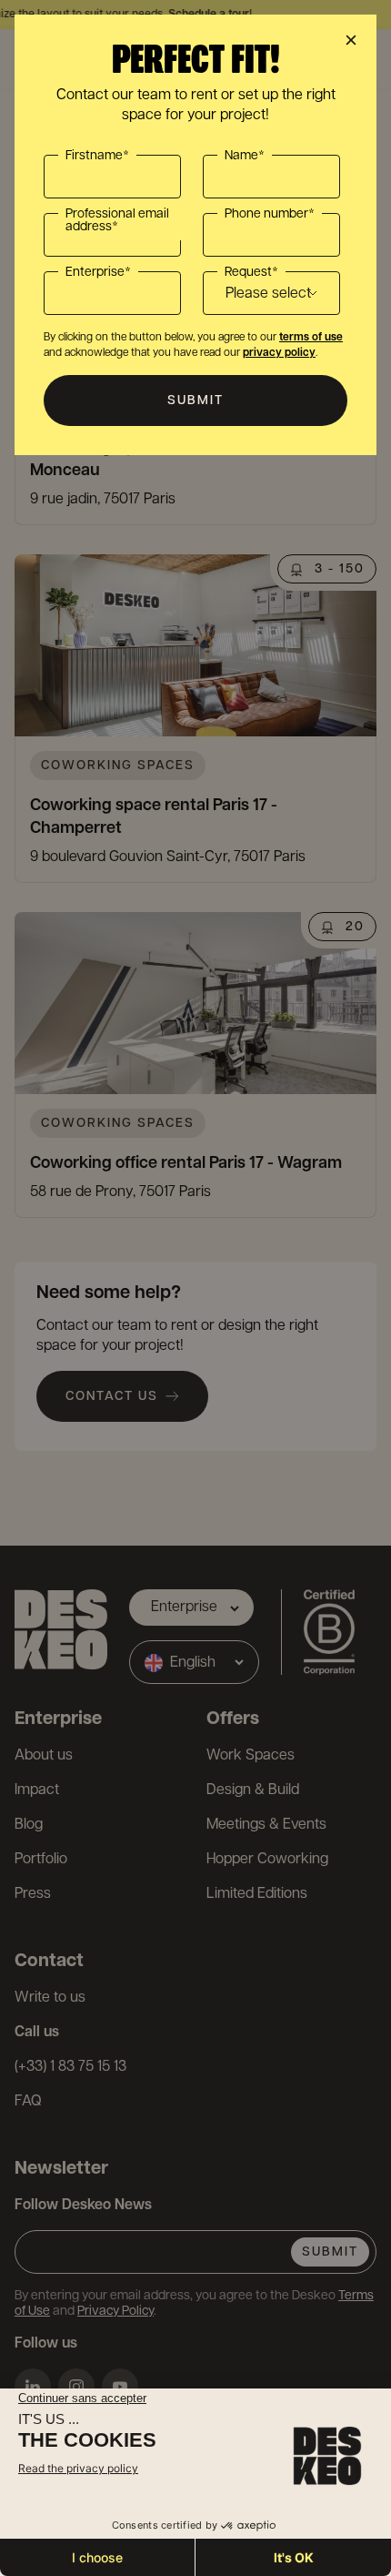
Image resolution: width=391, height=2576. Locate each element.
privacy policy (279, 353)
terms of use (311, 337)
